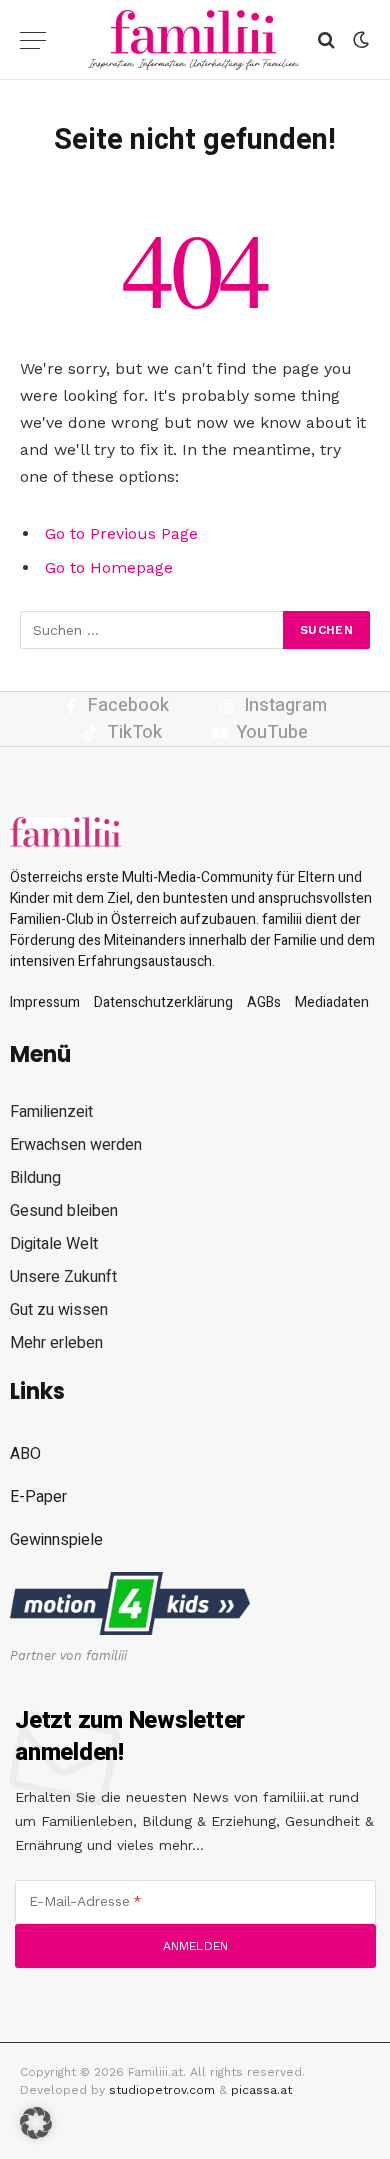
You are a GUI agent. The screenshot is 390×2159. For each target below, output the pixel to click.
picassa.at (261, 2090)
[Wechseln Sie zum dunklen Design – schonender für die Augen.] (359, 40)
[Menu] (33, 40)
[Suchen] (326, 40)
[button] (36, 2123)
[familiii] (193, 40)
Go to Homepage (109, 567)
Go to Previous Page (121, 533)
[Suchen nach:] (152, 630)
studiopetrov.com (162, 2090)
